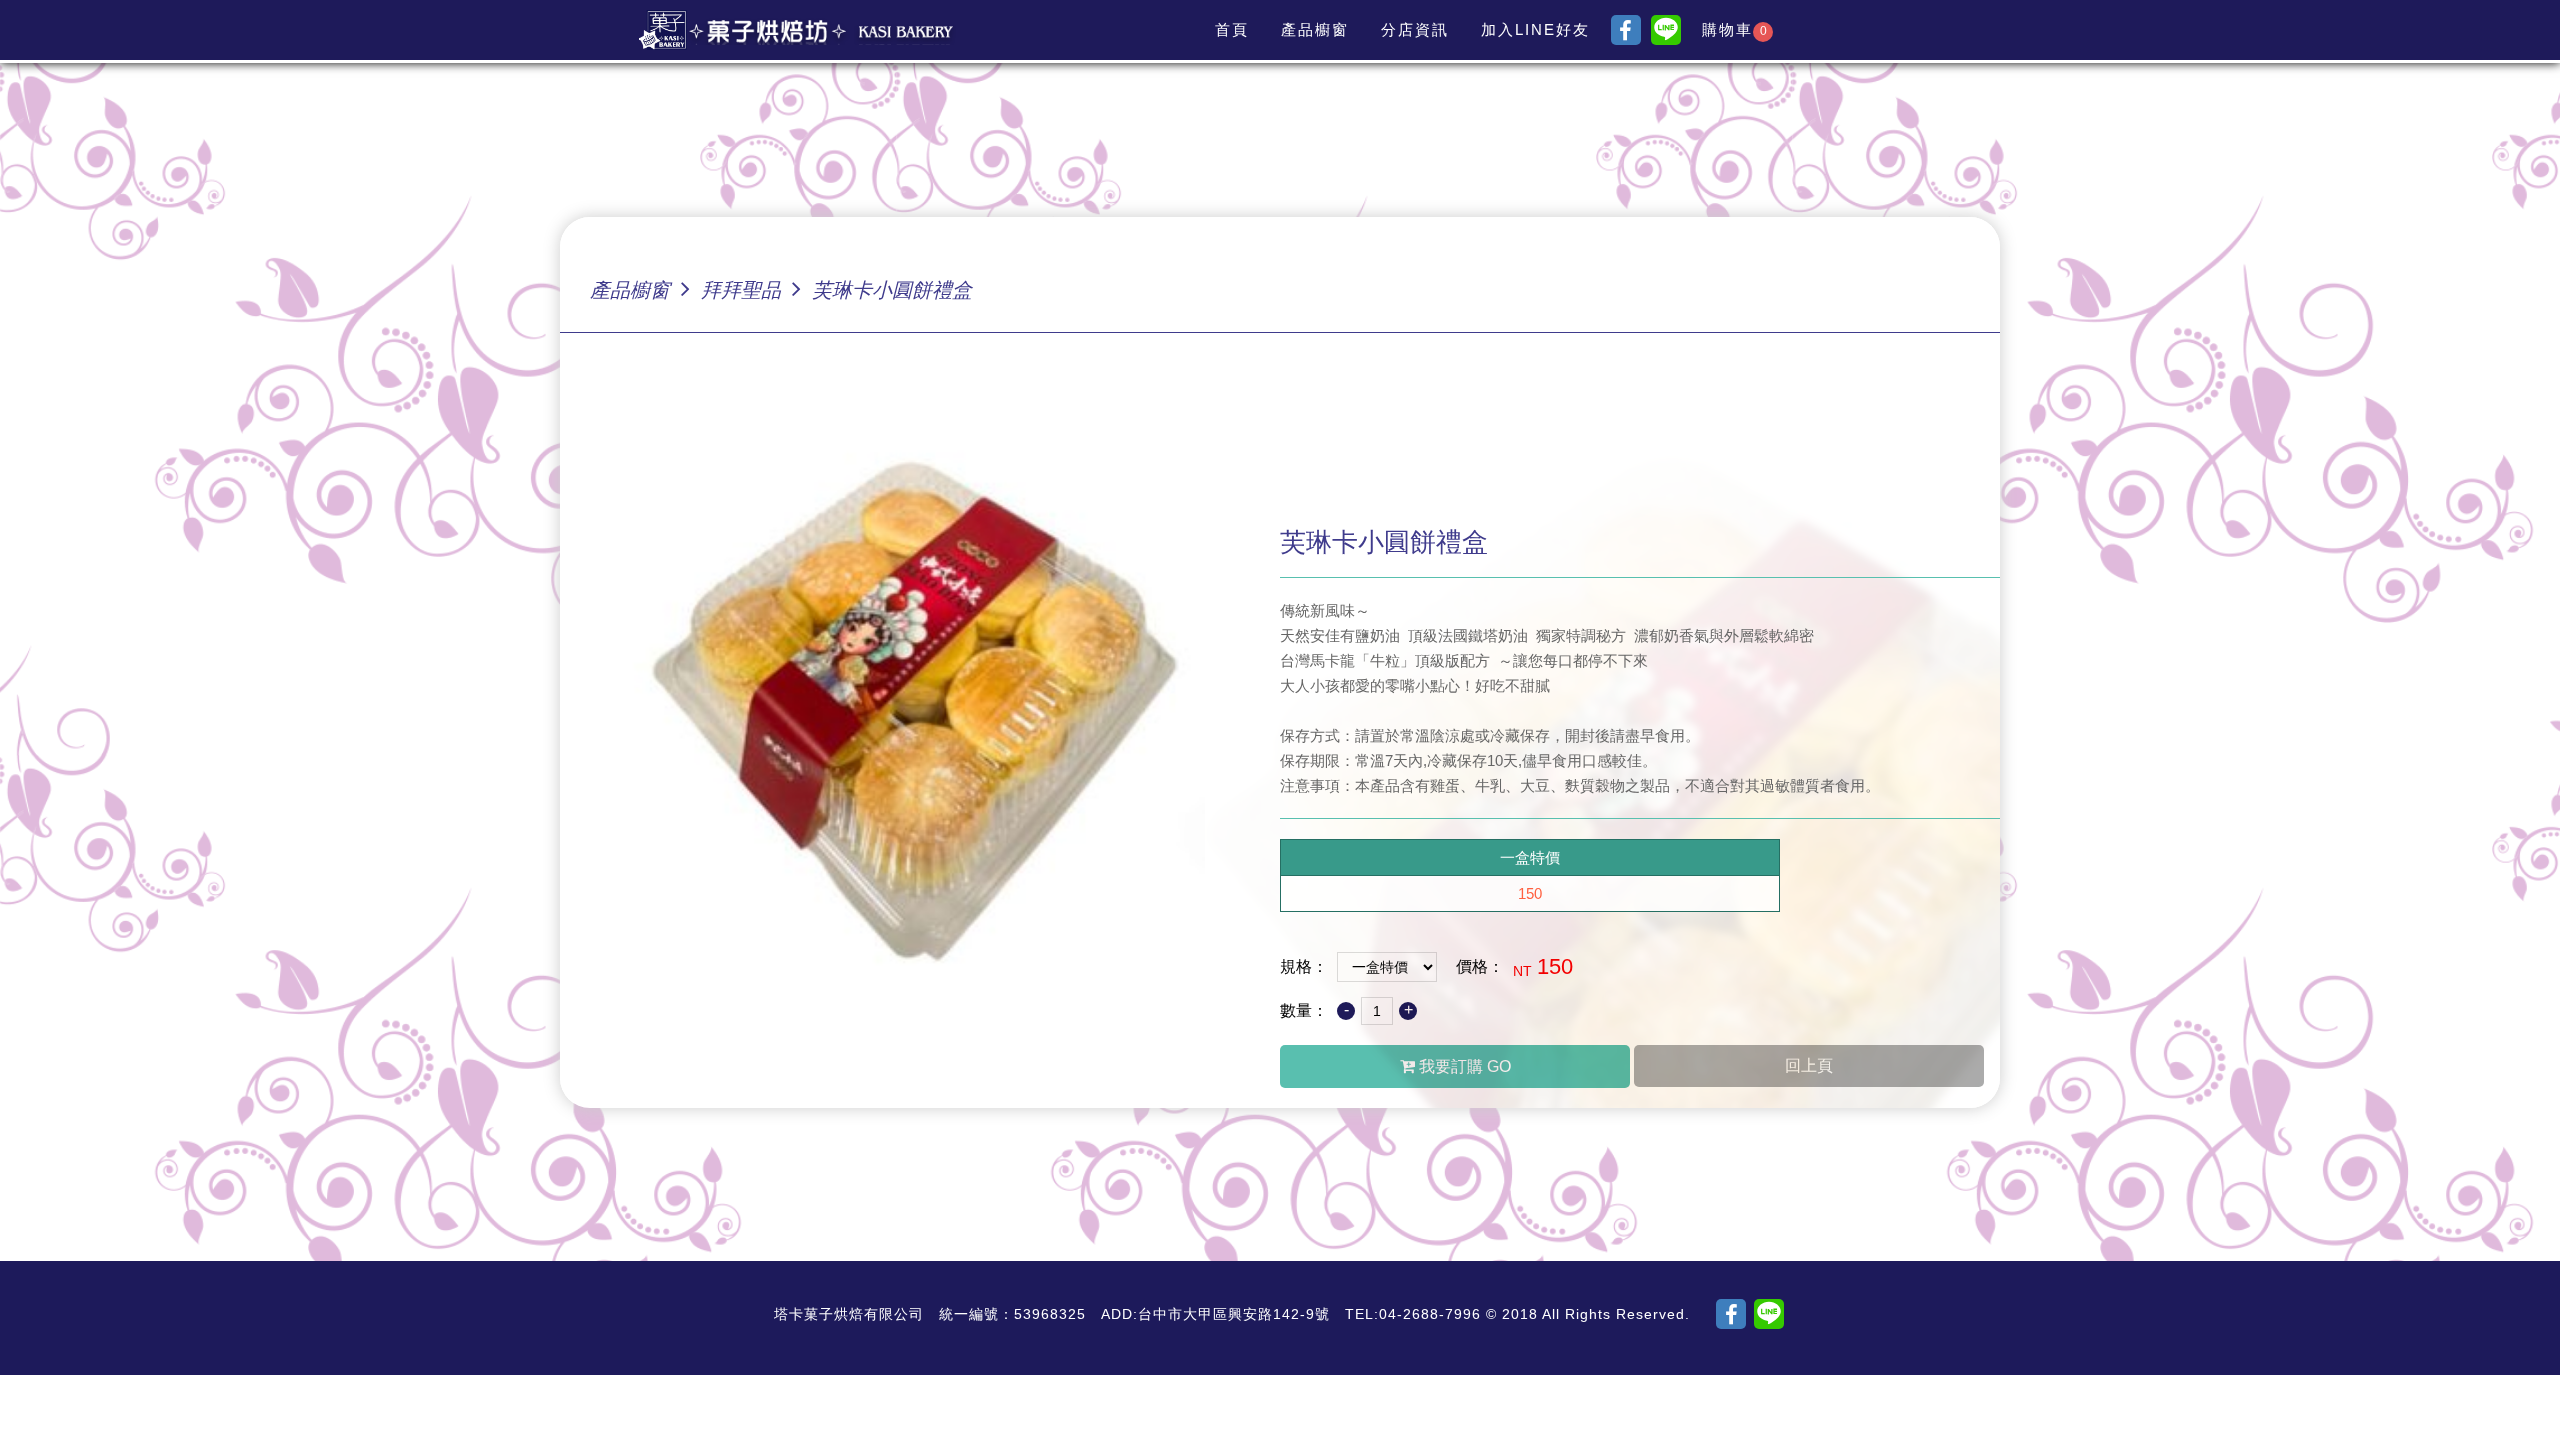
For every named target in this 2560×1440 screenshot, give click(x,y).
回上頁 (1809, 1065)
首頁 (1232, 29)
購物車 (1734, 29)
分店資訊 (1415, 29)
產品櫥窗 (1315, 29)
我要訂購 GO (1463, 1066)
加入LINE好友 (1535, 29)
